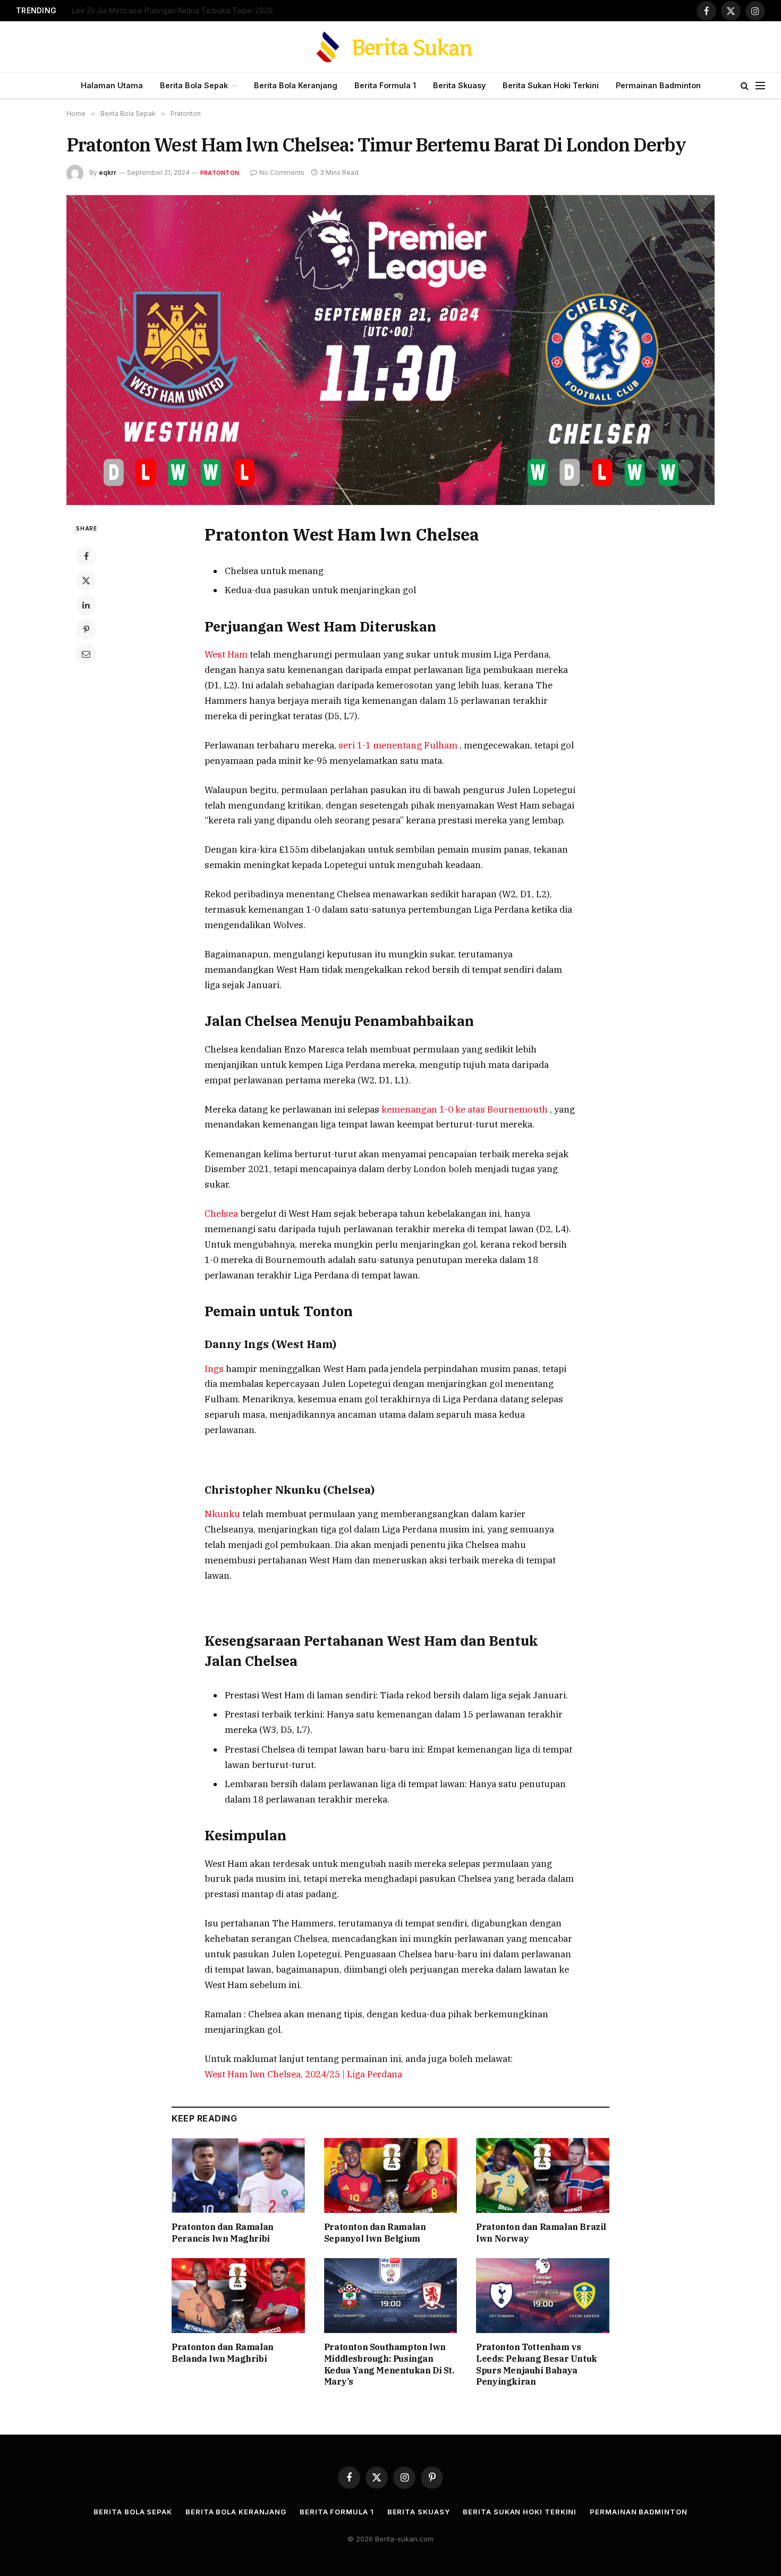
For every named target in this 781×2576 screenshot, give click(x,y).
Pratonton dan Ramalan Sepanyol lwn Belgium (375, 2233)
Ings (215, 1369)
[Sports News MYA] (391, 47)
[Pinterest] (86, 629)
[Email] (86, 654)
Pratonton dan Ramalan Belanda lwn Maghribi (223, 2353)
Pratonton (220, 173)
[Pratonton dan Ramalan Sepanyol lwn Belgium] (391, 2175)
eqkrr (108, 172)
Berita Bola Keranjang (296, 85)
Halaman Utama (112, 85)
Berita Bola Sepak (194, 85)
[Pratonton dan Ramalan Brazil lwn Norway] (543, 2175)
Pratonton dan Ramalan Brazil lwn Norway (541, 2233)
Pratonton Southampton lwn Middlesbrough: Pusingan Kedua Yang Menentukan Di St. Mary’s (389, 2364)
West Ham (227, 654)
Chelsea (222, 1214)
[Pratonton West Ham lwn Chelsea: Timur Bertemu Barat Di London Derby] (390, 350)
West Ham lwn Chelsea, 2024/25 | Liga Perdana (303, 2074)
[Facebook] (86, 556)
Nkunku (223, 1514)
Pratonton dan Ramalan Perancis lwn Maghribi (223, 2233)
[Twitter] (86, 580)
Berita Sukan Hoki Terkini (551, 85)
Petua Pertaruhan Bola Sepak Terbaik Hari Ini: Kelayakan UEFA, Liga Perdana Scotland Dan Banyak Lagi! (205, 11)
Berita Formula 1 (385, 85)
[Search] (745, 86)
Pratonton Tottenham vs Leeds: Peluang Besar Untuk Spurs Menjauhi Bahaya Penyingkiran (537, 2364)
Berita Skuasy (459, 85)
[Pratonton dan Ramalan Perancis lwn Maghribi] (238, 2175)
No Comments (282, 172)
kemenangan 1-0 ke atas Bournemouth (466, 1109)
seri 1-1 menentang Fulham (399, 745)
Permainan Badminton (658, 85)
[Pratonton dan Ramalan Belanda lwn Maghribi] (238, 2296)
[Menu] (760, 86)
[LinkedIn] (86, 605)
